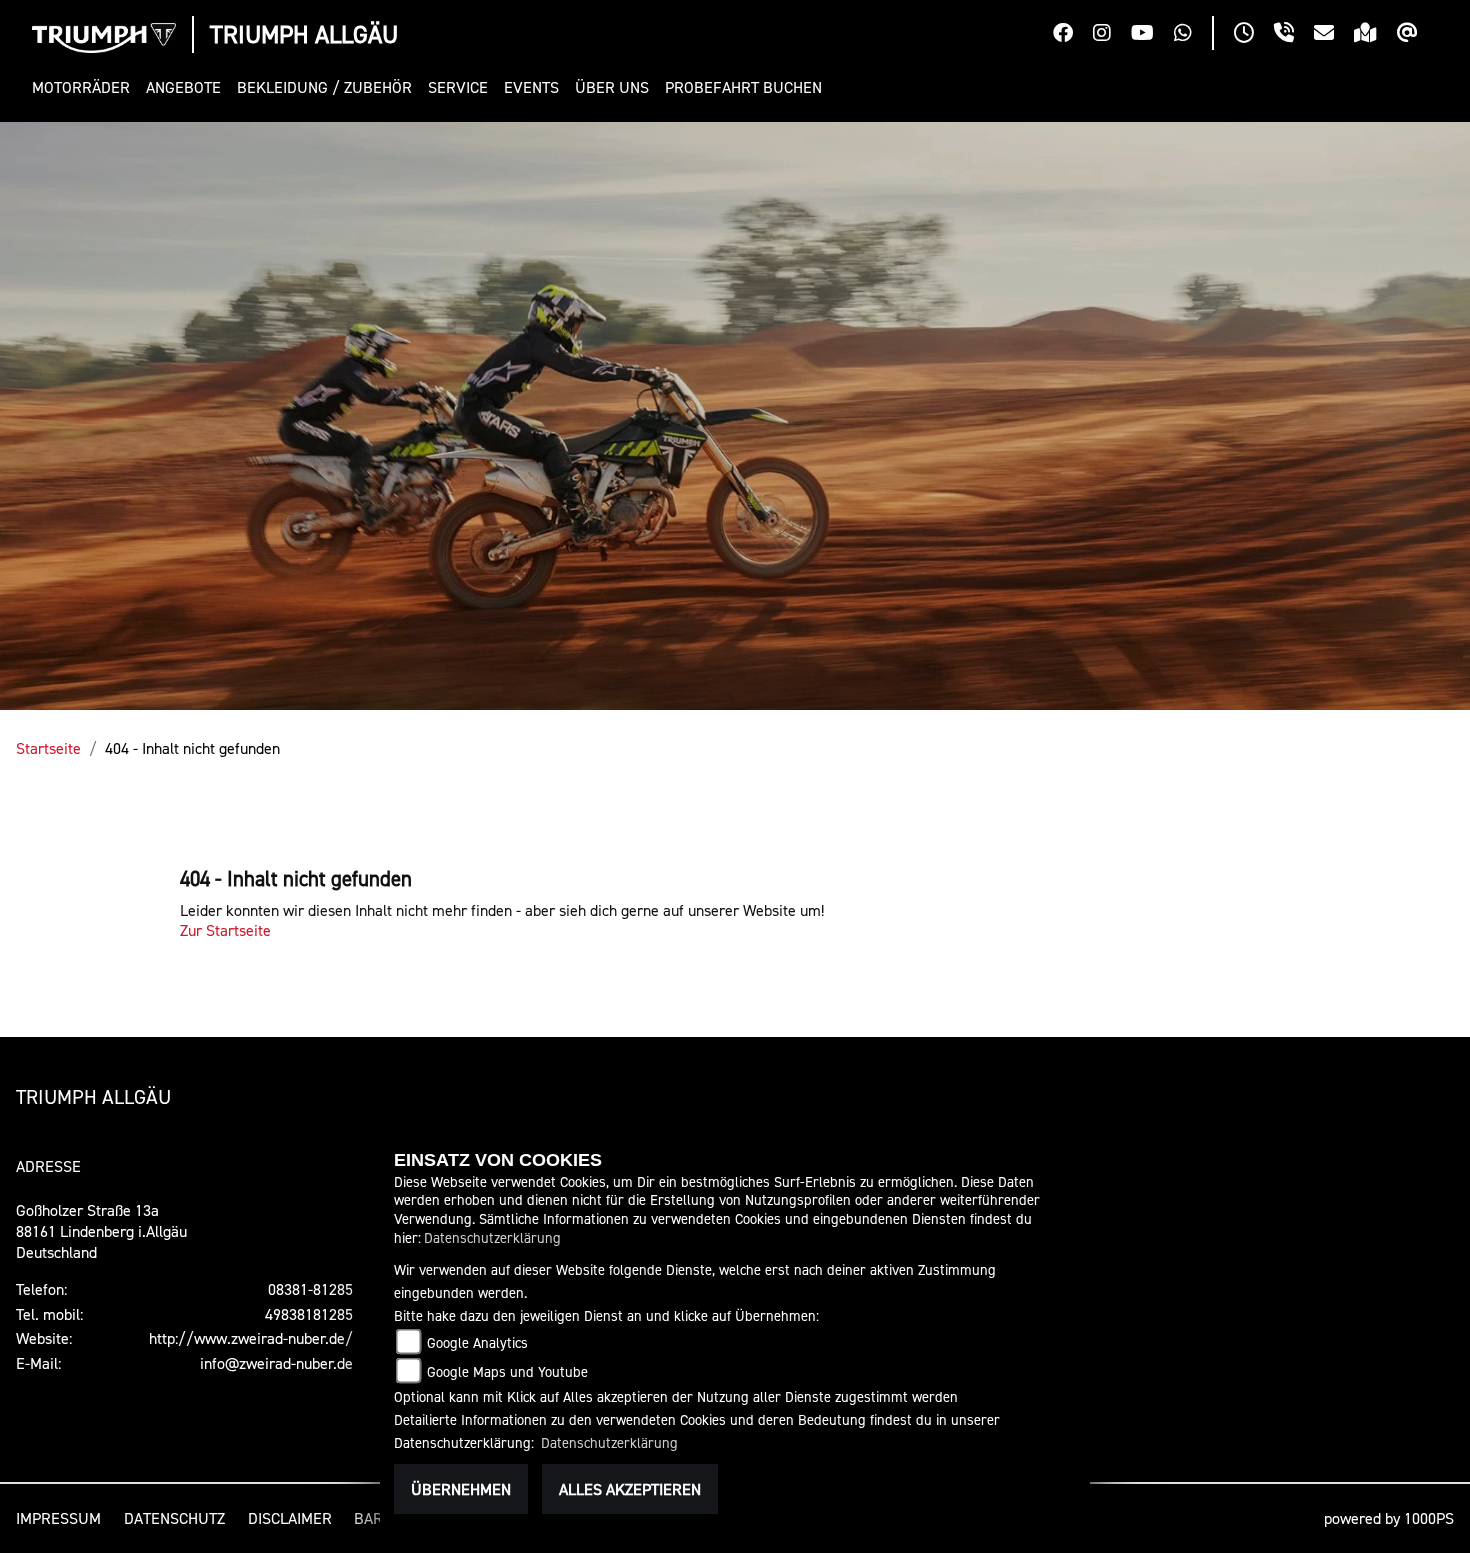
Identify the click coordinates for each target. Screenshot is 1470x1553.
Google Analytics (477, 1342)
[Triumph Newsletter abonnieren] (1417, 35)
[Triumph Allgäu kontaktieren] (1334, 35)
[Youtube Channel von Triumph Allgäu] (1152, 35)
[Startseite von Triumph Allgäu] (104, 38)
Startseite (48, 748)
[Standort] (1375, 35)
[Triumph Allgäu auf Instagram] (1112, 35)
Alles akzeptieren (630, 1489)
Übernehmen (461, 1489)
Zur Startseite (225, 930)
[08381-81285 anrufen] (1294, 35)
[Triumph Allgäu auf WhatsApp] (1193, 35)
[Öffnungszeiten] (1254, 35)
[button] (85, 87)
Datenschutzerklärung (492, 1237)
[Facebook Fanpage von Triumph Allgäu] (1073, 35)
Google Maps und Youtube (507, 1371)
